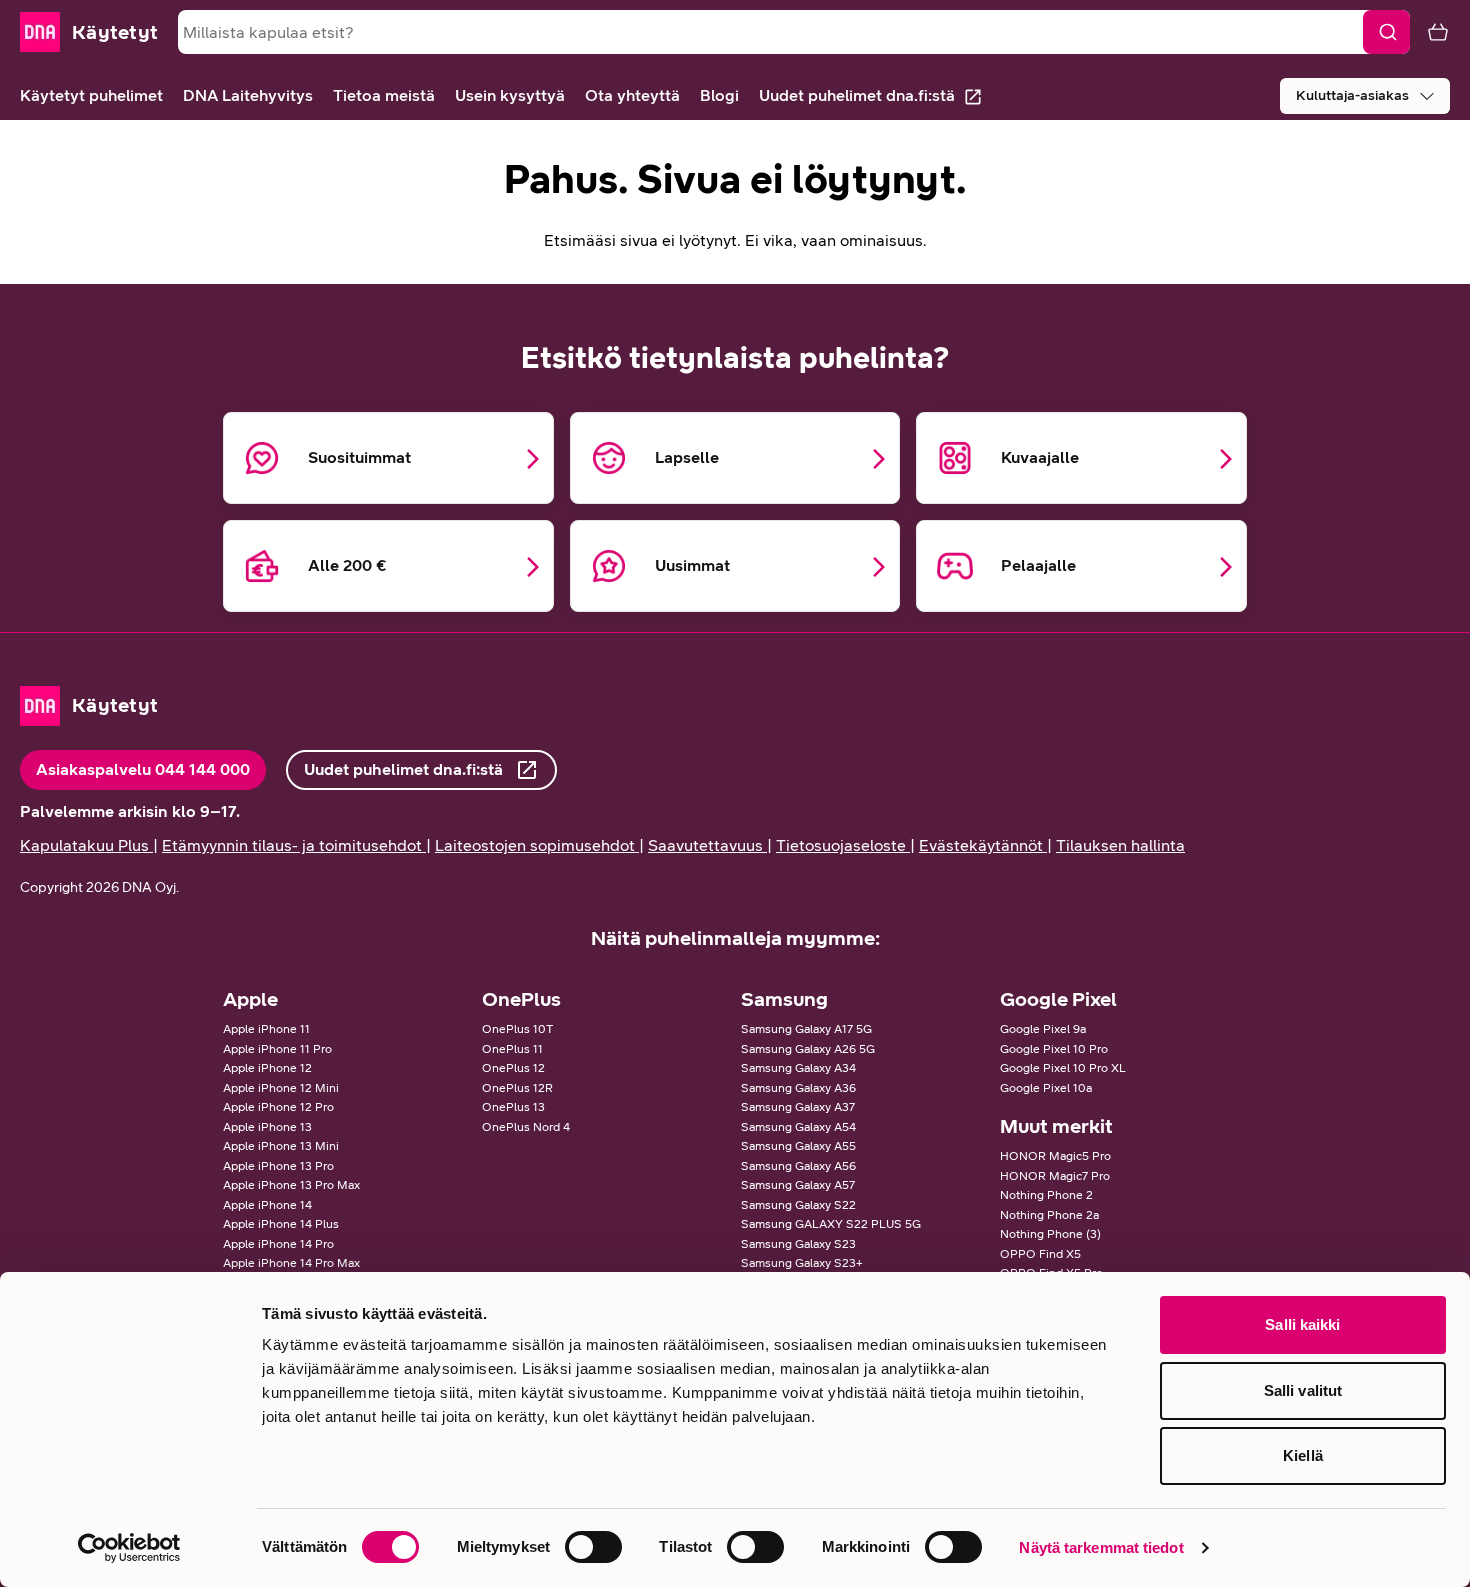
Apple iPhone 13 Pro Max (291, 1185)
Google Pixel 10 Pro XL (1063, 1068)
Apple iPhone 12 (267, 1068)
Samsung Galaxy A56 (798, 1166)
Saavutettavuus (705, 845)
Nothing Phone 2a (1049, 1215)
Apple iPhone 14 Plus (281, 1224)
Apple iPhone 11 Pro (277, 1049)
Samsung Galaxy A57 (798, 1185)
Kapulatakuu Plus (84, 845)
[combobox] (794, 32)
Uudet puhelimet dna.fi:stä (857, 95)
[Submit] (1386, 32)
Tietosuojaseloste (841, 845)
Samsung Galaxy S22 (798, 1205)
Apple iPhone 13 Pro (278, 1166)
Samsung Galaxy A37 (798, 1107)
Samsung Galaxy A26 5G (808, 1049)
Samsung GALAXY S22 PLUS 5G (831, 1224)
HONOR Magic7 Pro (1055, 1176)
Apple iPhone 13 (267, 1127)
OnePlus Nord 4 (526, 1127)
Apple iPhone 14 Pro (278, 1244)
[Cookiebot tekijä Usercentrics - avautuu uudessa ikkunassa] (129, 1548)
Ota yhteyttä (632, 95)
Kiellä (1303, 1455)
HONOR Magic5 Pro (1055, 1156)
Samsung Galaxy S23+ (802, 1263)
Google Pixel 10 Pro (1054, 1049)
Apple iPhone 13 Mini (281, 1146)
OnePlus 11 (512, 1049)
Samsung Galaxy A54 (798, 1127)
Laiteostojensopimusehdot (535, 845)
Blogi (719, 95)
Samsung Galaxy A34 (798, 1068)
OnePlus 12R (517, 1088)
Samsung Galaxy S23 (798, 1244)
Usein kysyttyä (510, 95)
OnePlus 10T (517, 1029)
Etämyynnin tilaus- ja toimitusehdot (292, 845)
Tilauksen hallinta (1120, 845)
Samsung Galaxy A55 (798, 1146)
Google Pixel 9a (1043, 1029)
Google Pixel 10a (1046, 1088)
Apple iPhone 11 (266, 1029)
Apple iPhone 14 (267, 1205)
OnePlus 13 (513, 1107)
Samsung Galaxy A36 (798, 1088)
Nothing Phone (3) (1050, 1234)
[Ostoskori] (1430, 32)
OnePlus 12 (513, 1068)
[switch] (593, 1547)
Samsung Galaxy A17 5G (806, 1029)
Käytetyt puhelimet (91, 95)
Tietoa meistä (384, 95)
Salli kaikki (1302, 1324)
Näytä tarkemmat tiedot (1101, 1547)
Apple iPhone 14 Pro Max (291, 1263)
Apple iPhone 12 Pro (278, 1107)
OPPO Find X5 (1040, 1254)
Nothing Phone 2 (1046, 1195)
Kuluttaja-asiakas (1352, 95)
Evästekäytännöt (981, 845)
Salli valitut (1303, 1390)
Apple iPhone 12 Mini (281, 1088)
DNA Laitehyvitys (248, 95)
